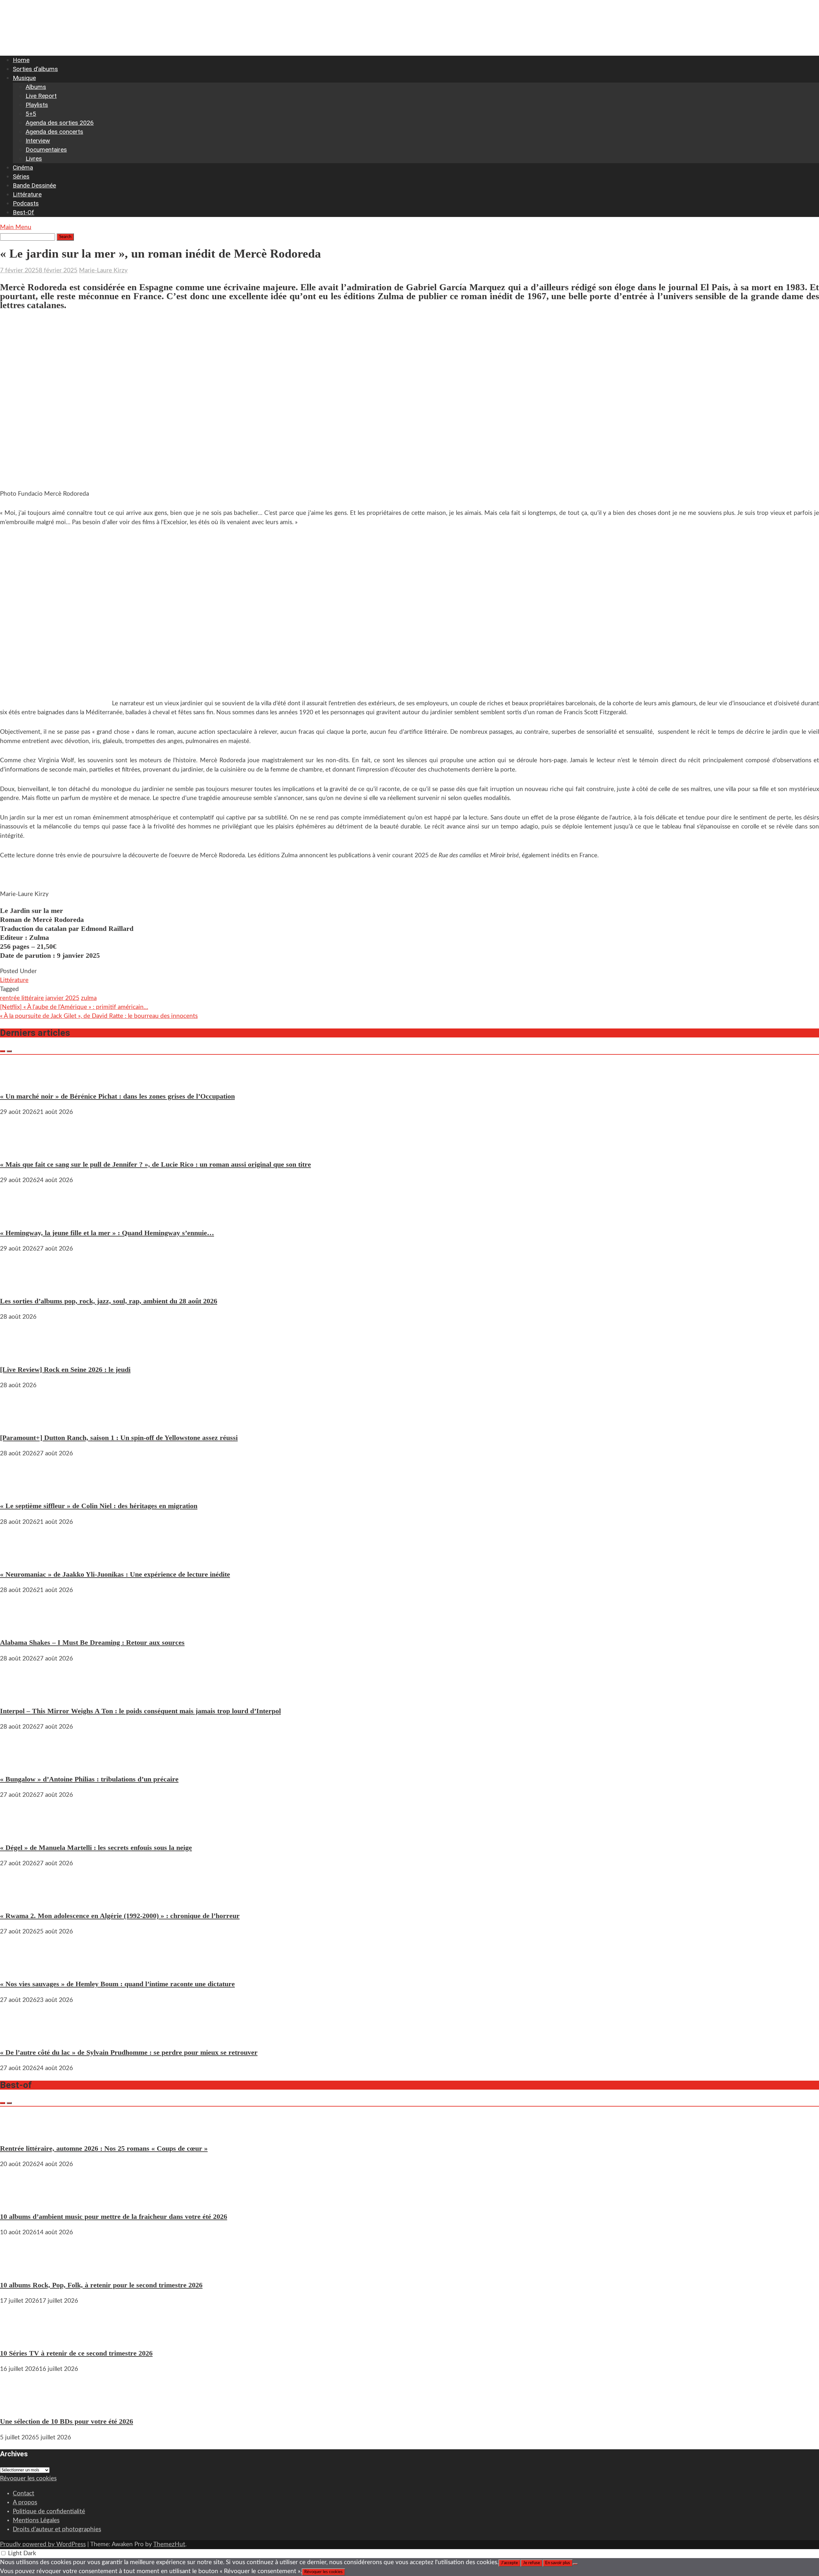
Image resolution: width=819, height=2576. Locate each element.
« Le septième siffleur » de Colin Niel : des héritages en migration (99, 1506)
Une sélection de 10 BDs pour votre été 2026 (67, 2421)
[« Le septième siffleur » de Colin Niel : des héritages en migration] (19, 1490)
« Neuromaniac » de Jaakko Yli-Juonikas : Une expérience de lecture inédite (115, 1574)
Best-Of (24, 212)
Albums (36, 87)
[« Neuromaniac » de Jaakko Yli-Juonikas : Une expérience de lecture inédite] (19, 1558)
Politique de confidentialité (49, 2512)
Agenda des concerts (54, 132)
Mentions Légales (36, 2520)
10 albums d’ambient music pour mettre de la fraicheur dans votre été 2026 (114, 2216)
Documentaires (46, 150)
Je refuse (532, 2563)
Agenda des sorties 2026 (60, 123)
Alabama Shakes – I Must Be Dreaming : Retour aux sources (92, 1642)
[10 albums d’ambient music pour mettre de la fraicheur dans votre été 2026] (19, 2200)
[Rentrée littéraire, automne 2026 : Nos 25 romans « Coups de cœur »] (19, 2132)
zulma (89, 998)
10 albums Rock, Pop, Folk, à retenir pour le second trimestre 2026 (101, 2285)
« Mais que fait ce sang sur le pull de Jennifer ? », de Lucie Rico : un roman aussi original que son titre (155, 1164)
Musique (24, 78)
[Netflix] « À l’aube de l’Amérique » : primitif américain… (74, 1007)
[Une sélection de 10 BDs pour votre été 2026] (19, 2405)
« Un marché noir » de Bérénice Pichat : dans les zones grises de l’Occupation (117, 1096)
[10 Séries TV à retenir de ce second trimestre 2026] (19, 2337)
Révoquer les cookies (28, 2479)
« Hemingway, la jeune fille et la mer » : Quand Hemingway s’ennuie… (107, 1233)
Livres (34, 159)
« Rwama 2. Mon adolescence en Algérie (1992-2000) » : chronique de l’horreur (120, 1916)
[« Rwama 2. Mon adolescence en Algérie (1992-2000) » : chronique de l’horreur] (19, 1900)
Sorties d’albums (35, 69)
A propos (25, 2503)
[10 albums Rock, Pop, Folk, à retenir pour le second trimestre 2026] (19, 2269)
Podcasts (26, 203)
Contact (24, 2494)
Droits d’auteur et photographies (57, 2529)
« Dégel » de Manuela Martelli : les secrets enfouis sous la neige (96, 1848)
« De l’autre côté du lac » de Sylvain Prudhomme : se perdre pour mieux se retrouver (129, 2052)
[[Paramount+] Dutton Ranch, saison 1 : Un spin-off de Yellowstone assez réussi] (19, 1422)
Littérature (27, 194)
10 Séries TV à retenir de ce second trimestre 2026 (76, 2353)
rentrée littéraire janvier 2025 (40, 998)
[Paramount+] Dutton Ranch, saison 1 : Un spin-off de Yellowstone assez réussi (119, 1438)
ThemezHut (169, 2544)
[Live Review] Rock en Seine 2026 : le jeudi (65, 1369)
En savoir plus (558, 2563)
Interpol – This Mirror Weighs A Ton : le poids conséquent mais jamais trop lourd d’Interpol (140, 1711)
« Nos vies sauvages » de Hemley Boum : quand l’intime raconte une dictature (117, 1984)
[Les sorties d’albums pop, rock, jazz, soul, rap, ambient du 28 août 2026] (19, 1285)
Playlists (37, 105)
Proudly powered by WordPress (43, 2544)
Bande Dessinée (34, 185)
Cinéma (23, 168)
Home (21, 60)
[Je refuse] (575, 2564)
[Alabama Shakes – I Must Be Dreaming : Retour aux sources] (19, 1626)
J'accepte (509, 2563)
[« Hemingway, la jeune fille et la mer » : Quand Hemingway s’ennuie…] (19, 1216)
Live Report (41, 96)
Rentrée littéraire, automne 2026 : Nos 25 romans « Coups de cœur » (104, 2148)
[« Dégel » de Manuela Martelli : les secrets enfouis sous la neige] (19, 1831)
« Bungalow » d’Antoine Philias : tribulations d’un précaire (89, 1779)
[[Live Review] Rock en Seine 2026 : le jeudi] (19, 1353)
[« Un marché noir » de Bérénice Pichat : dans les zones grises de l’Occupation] (19, 1080)
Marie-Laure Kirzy (103, 271)
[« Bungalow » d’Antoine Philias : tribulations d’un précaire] (19, 1763)
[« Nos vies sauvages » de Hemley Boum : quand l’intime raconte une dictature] (19, 1968)
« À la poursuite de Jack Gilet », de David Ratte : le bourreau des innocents (99, 1016)
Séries (21, 176)
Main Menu (16, 227)
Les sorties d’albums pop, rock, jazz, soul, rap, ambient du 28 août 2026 (109, 1301)
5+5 (31, 114)
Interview (38, 141)
